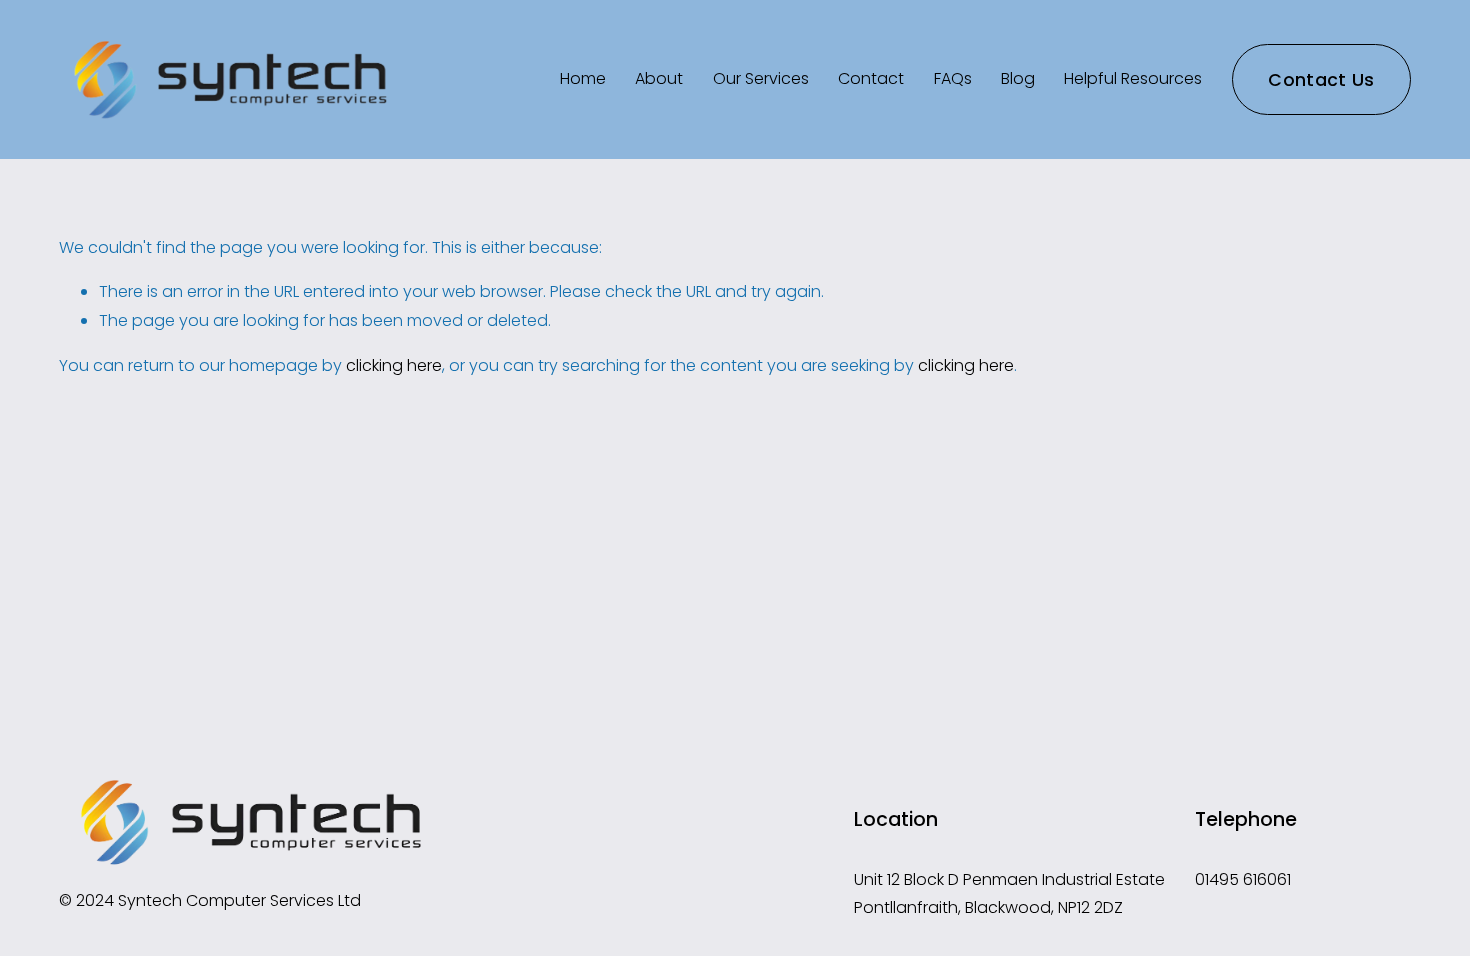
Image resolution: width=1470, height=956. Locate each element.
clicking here (394, 365)
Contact (871, 78)
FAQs (953, 78)
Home (583, 78)
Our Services (761, 78)
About (659, 78)
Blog (1018, 78)
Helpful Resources (1133, 78)
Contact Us (1321, 79)
